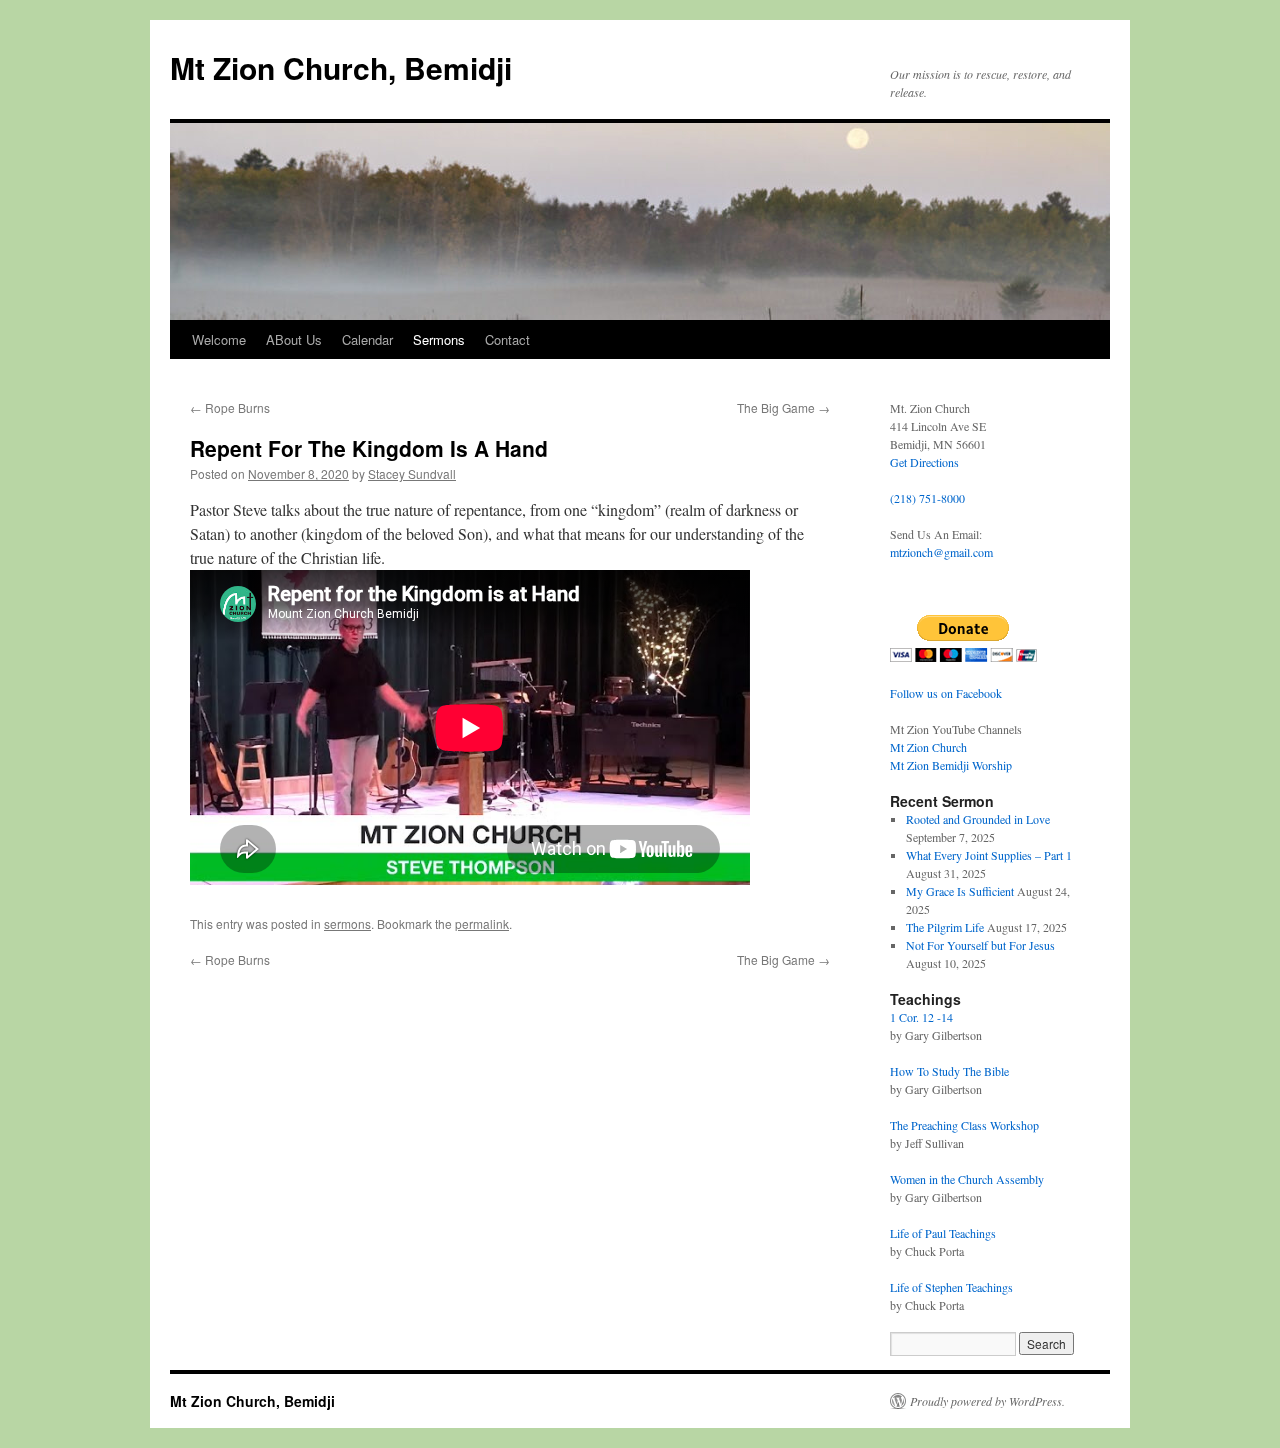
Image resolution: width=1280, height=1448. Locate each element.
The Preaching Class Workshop (964, 1125)
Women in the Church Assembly (967, 1179)
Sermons (439, 339)
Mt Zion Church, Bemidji (341, 67)
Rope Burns (230, 407)
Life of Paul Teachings (943, 1233)
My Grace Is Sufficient (960, 891)
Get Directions (924, 462)
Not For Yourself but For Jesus (980, 945)
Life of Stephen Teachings (951, 1287)
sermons (347, 923)
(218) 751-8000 (927, 498)
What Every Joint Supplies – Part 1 (989, 855)
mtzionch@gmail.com (941, 552)
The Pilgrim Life (945, 927)
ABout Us (294, 339)
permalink (482, 923)
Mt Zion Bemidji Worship (951, 765)
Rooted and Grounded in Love (978, 819)
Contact (507, 339)
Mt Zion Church (928, 747)
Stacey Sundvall (412, 473)
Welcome (219, 339)
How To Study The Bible (949, 1071)
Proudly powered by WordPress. (987, 1401)
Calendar (367, 339)
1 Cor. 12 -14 (921, 1017)
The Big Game (783, 407)
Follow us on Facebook (946, 693)
